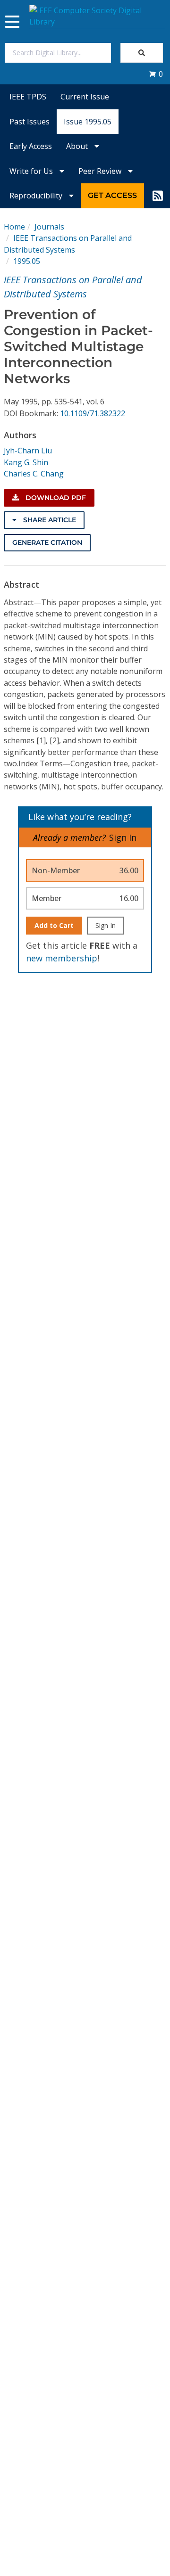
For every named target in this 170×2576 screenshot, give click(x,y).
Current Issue (85, 97)
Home (14, 227)
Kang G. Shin (26, 462)
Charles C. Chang (34, 474)
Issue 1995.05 (88, 122)
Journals (49, 227)
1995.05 (27, 261)
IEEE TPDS (28, 97)
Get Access (112, 195)
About (78, 146)
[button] (156, 74)
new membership (62, 958)
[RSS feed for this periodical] (158, 196)
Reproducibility (37, 196)
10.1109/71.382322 (93, 413)
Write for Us (32, 171)
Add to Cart (54, 925)
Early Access (31, 146)
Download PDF (55, 498)
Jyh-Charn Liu (28, 451)
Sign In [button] (123, 837)
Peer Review (101, 171)
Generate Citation (47, 542)
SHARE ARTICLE (49, 520)
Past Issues (30, 122)
